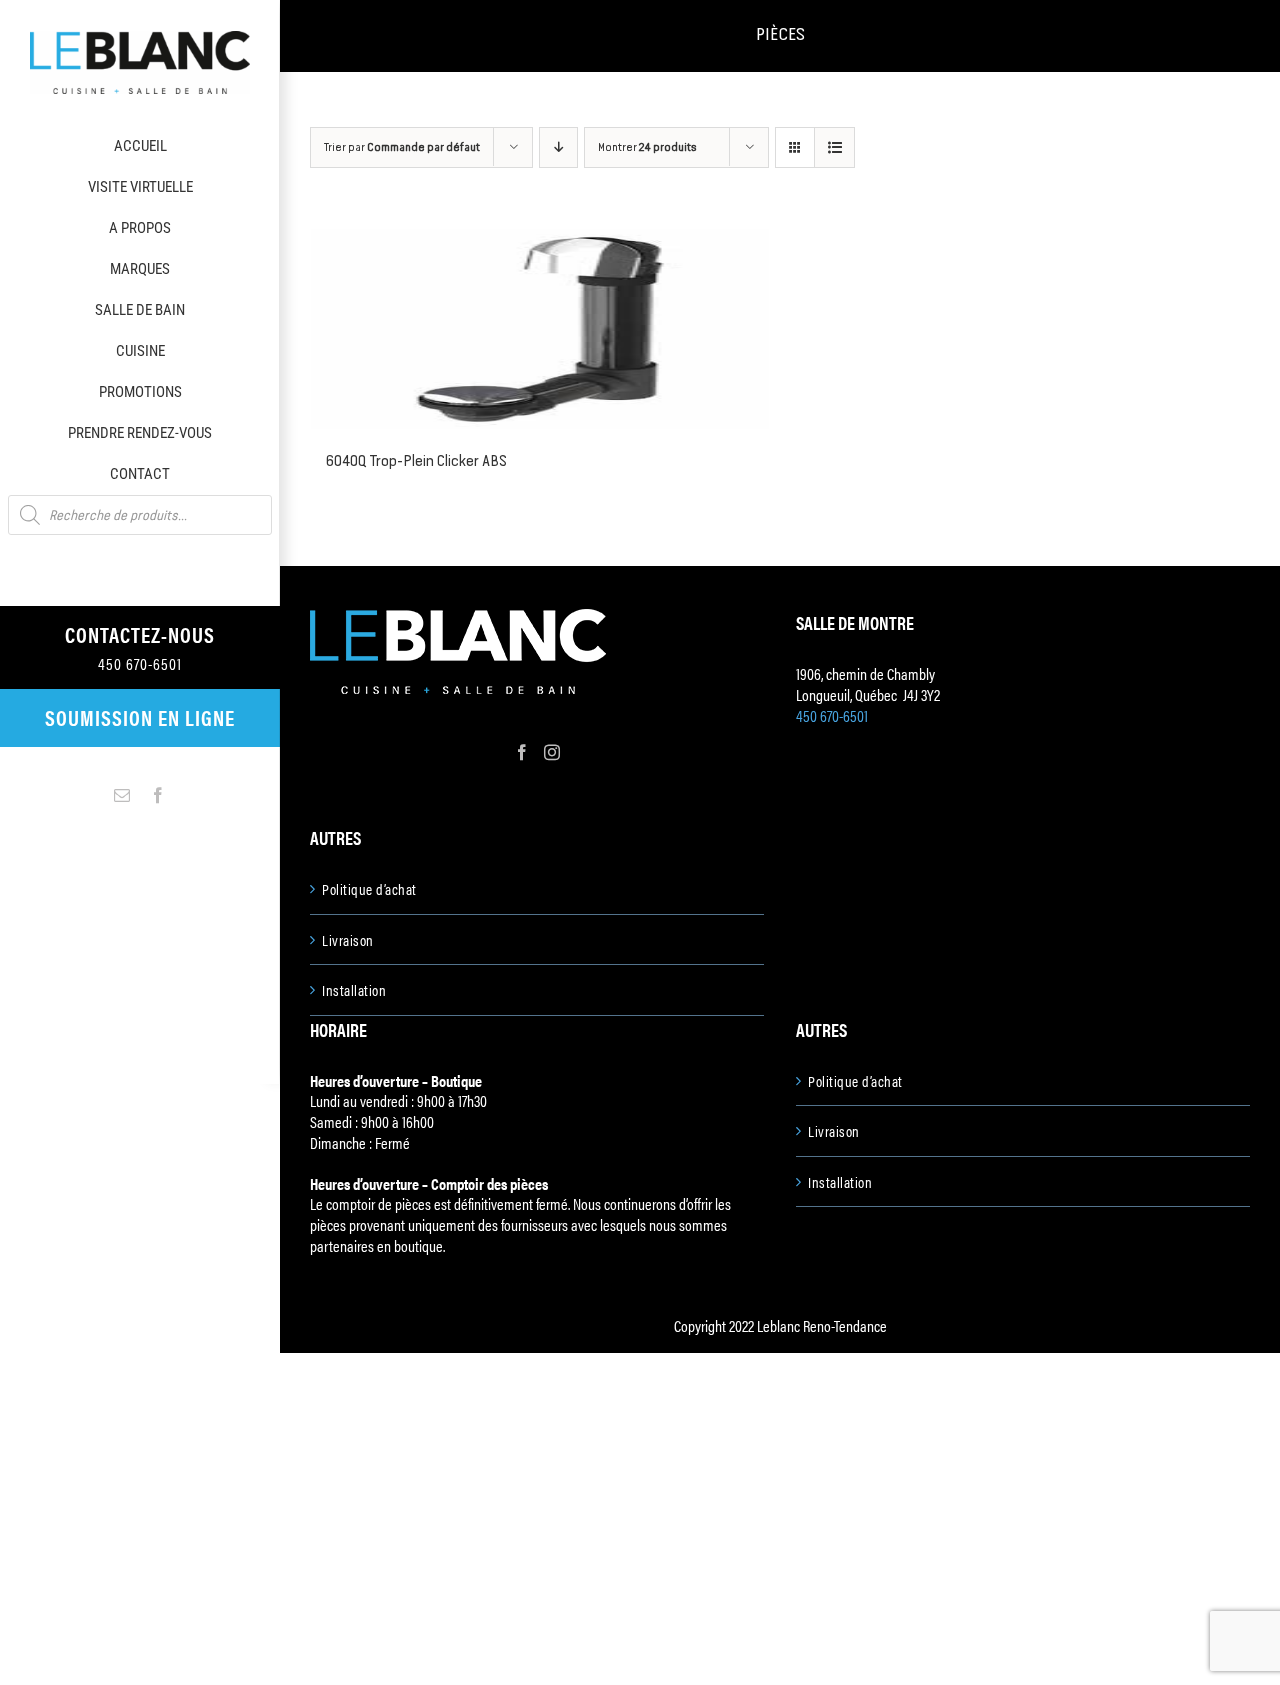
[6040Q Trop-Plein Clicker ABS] (540, 329)
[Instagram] (552, 752)
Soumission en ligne (140, 717)
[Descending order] (558, 147)
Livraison (348, 940)
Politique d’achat (369, 889)
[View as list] (834, 147)
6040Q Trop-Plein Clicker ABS (416, 460)
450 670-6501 (832, 715)
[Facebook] (522, 752)
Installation (354, 990)
